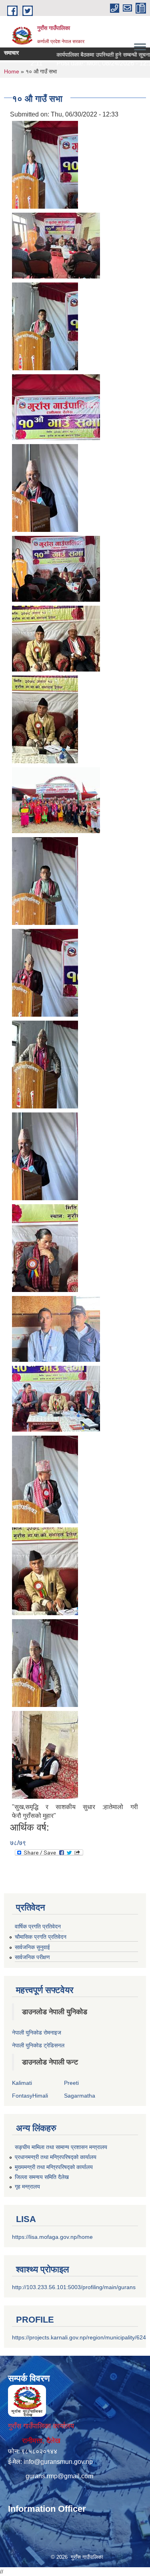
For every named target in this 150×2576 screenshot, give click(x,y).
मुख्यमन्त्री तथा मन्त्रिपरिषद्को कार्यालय (54, 2167)
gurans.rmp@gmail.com (59, 2476)
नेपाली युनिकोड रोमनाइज (37, 2033)
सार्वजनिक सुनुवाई (32, 1947)
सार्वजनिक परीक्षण (32, 1957)
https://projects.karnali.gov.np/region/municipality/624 (79, 2337)
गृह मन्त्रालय (27, 2187)
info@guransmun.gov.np (58, 2462)
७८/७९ (18, 1843)
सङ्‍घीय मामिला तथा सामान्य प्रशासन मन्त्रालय (61, 2147)
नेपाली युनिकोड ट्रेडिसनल (38, 2045)
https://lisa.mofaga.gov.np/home (52, 2237)
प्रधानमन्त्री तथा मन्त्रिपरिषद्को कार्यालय (56, 2157)
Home (12, 71)
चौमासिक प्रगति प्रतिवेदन (41, 1937)
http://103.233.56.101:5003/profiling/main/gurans (74, 2287)
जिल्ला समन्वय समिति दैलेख (42, 2177)
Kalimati (22, 2083)
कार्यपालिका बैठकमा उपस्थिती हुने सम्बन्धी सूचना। (89, 55)
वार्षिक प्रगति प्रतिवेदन (38, 1926)
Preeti (71, 2083)
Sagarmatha (80, 2096)
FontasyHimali (30, 2096)
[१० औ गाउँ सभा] (45, 164)
